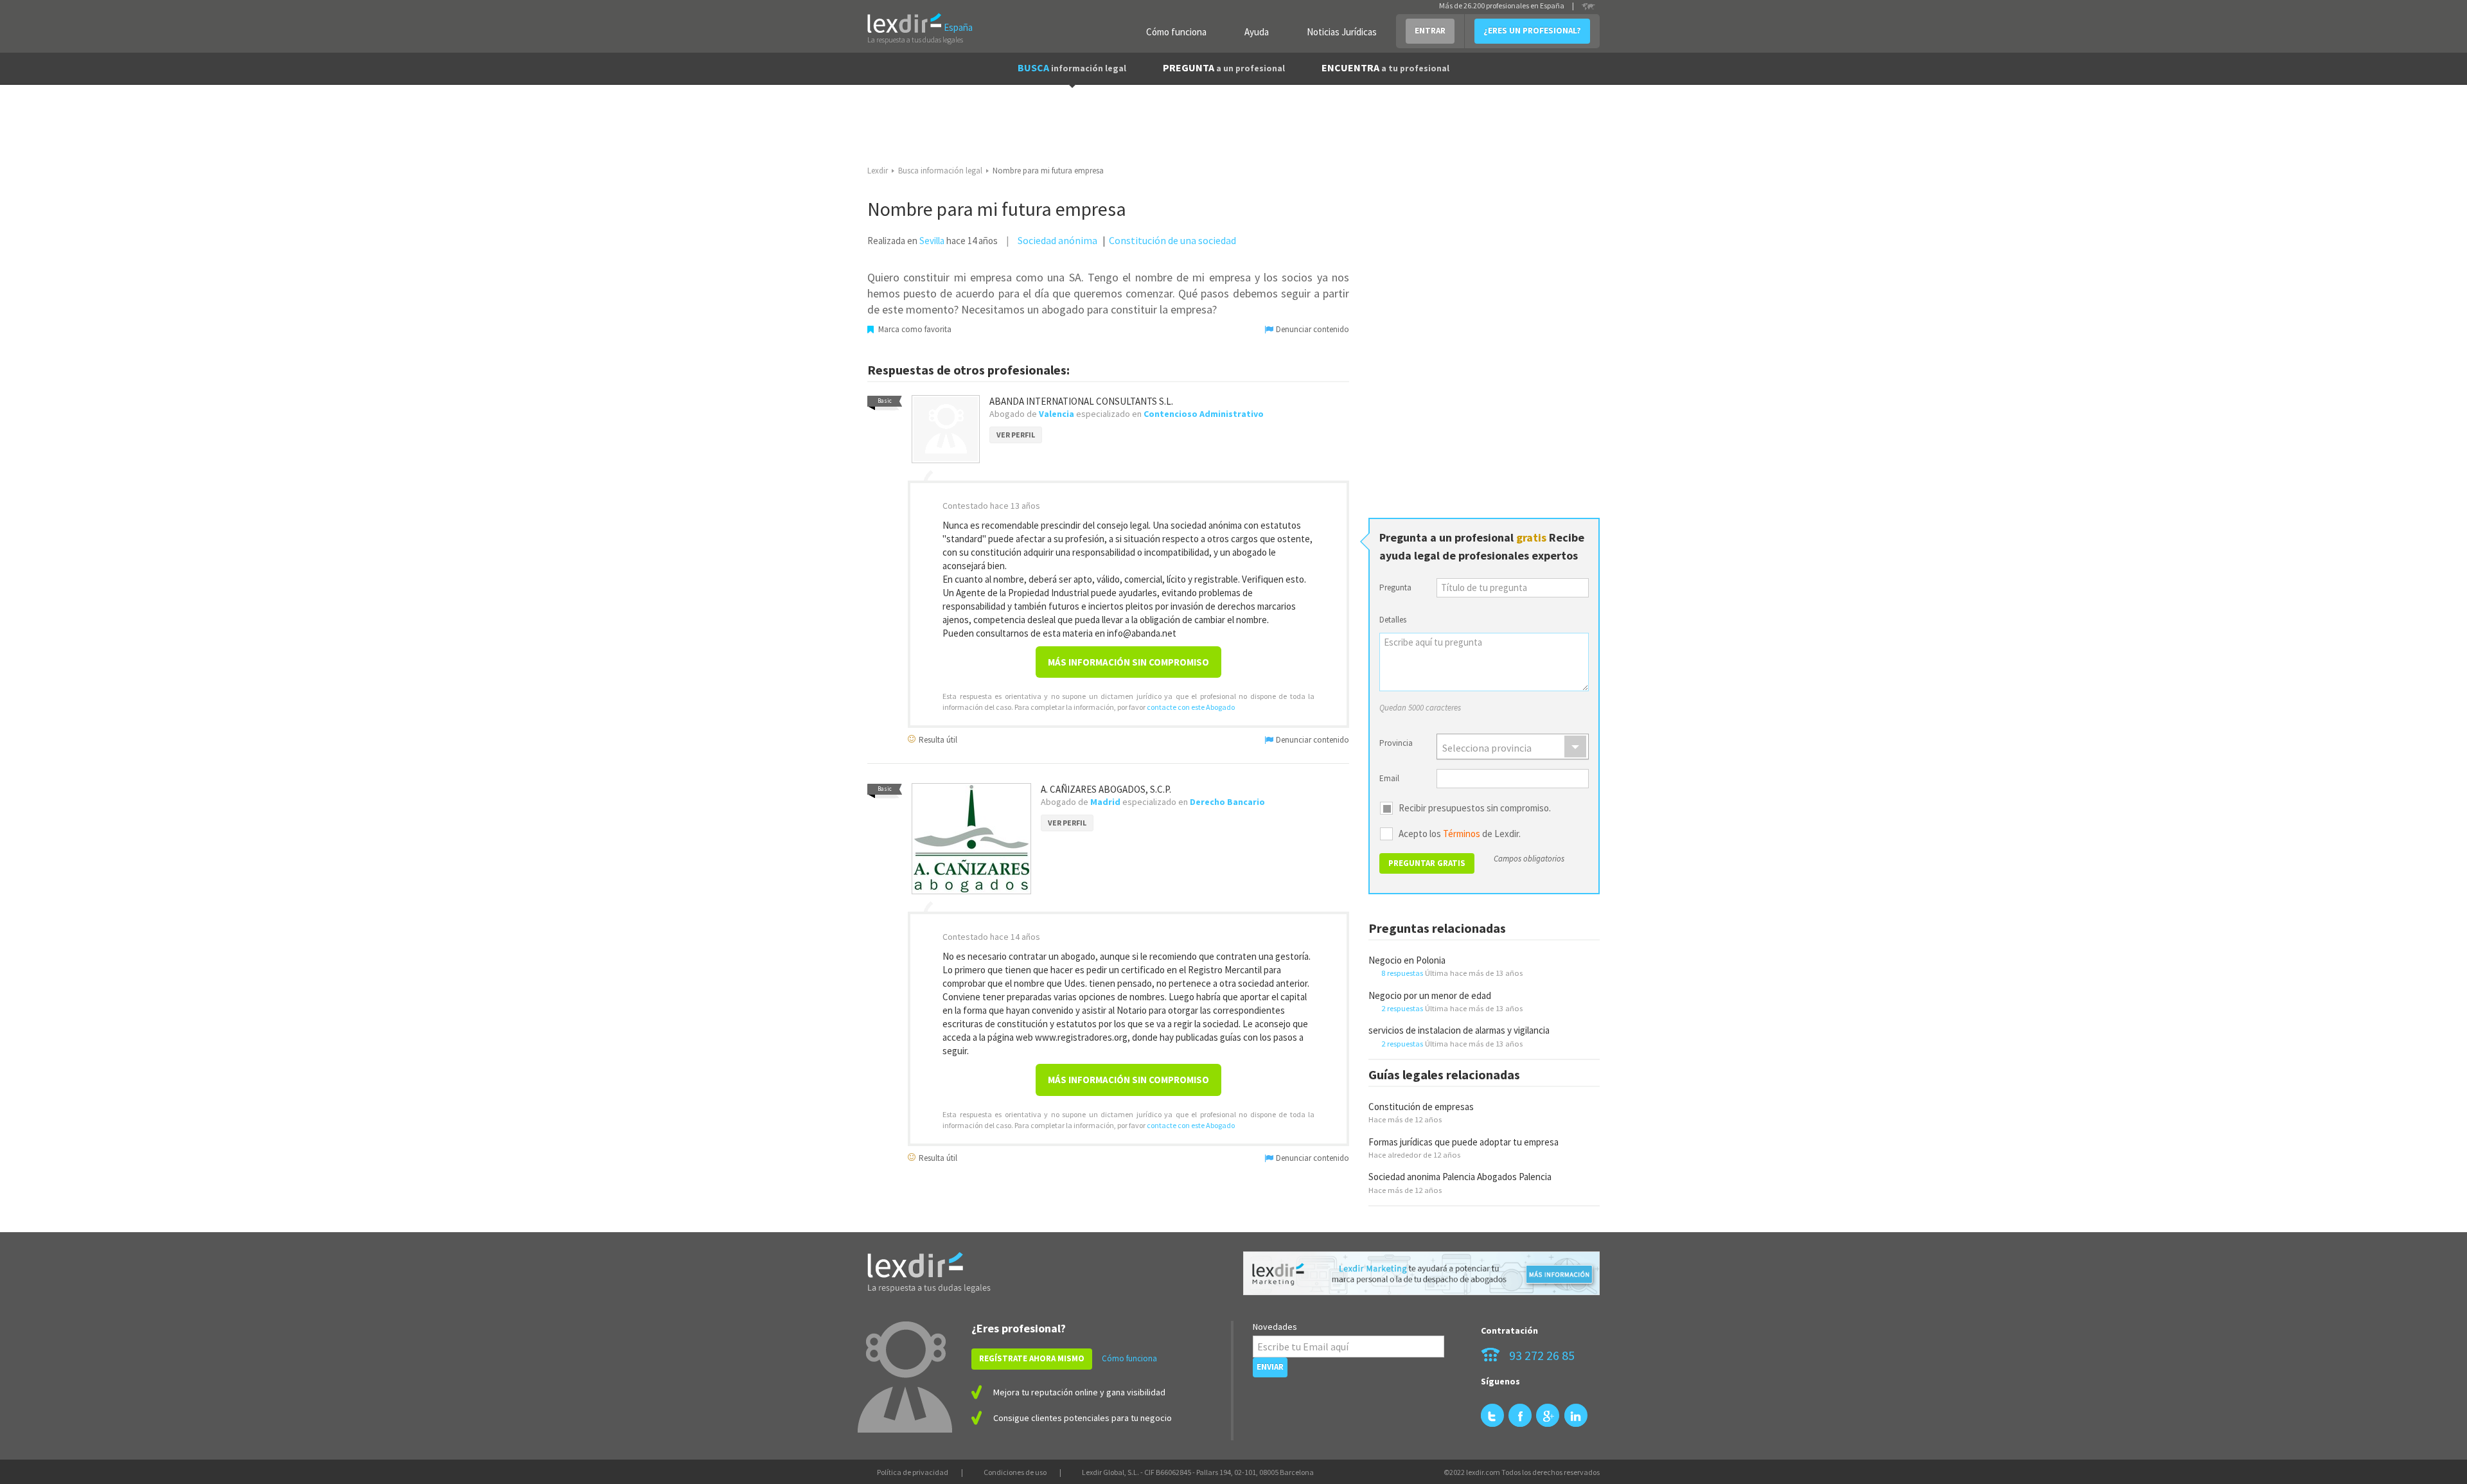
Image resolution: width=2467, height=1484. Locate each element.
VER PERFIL (1016, 435)
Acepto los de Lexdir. (1460, 834)
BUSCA (1072, 67)
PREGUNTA (1224, 67)
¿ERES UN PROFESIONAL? (1532, 31)
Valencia (1057, 414)
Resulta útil (937, 739)
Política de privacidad (913, 1472)
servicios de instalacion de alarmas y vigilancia (1459, 1030)
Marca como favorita (914, 329)
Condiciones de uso (1015, 1472)
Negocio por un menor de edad (1430, 995)
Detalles (1393, 620)
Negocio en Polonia (1407, 960)
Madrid (1105, 802)
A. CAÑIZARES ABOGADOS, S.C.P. (1106, 789)
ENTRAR (1430, 31)
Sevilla (932, 241)
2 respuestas (1402, 1008)
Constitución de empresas (1421, 1107)
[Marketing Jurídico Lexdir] (1421, 1274)
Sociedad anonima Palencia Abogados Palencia (1460, 1177)
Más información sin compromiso (1128, 662)
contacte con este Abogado (1191, 707)
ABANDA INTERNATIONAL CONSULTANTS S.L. (1081, 401)
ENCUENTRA (1385, 67)
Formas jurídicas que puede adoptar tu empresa (1463, 1142)
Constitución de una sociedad (1172, 240)
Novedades (1275, 1327)
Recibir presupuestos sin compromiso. (1475, 808)
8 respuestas (1402, 973)
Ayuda (1257, 32)
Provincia (1396, 743)
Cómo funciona (1176, 32)
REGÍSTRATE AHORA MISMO (1032, 1358)
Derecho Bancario (1227, 802)
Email (1389, 778)
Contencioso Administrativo (1204, 414)
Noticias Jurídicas (1342, 32)
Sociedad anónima (1057, 240)
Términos (1462, 834)
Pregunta (1395, 587)
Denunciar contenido (1312, 329)
